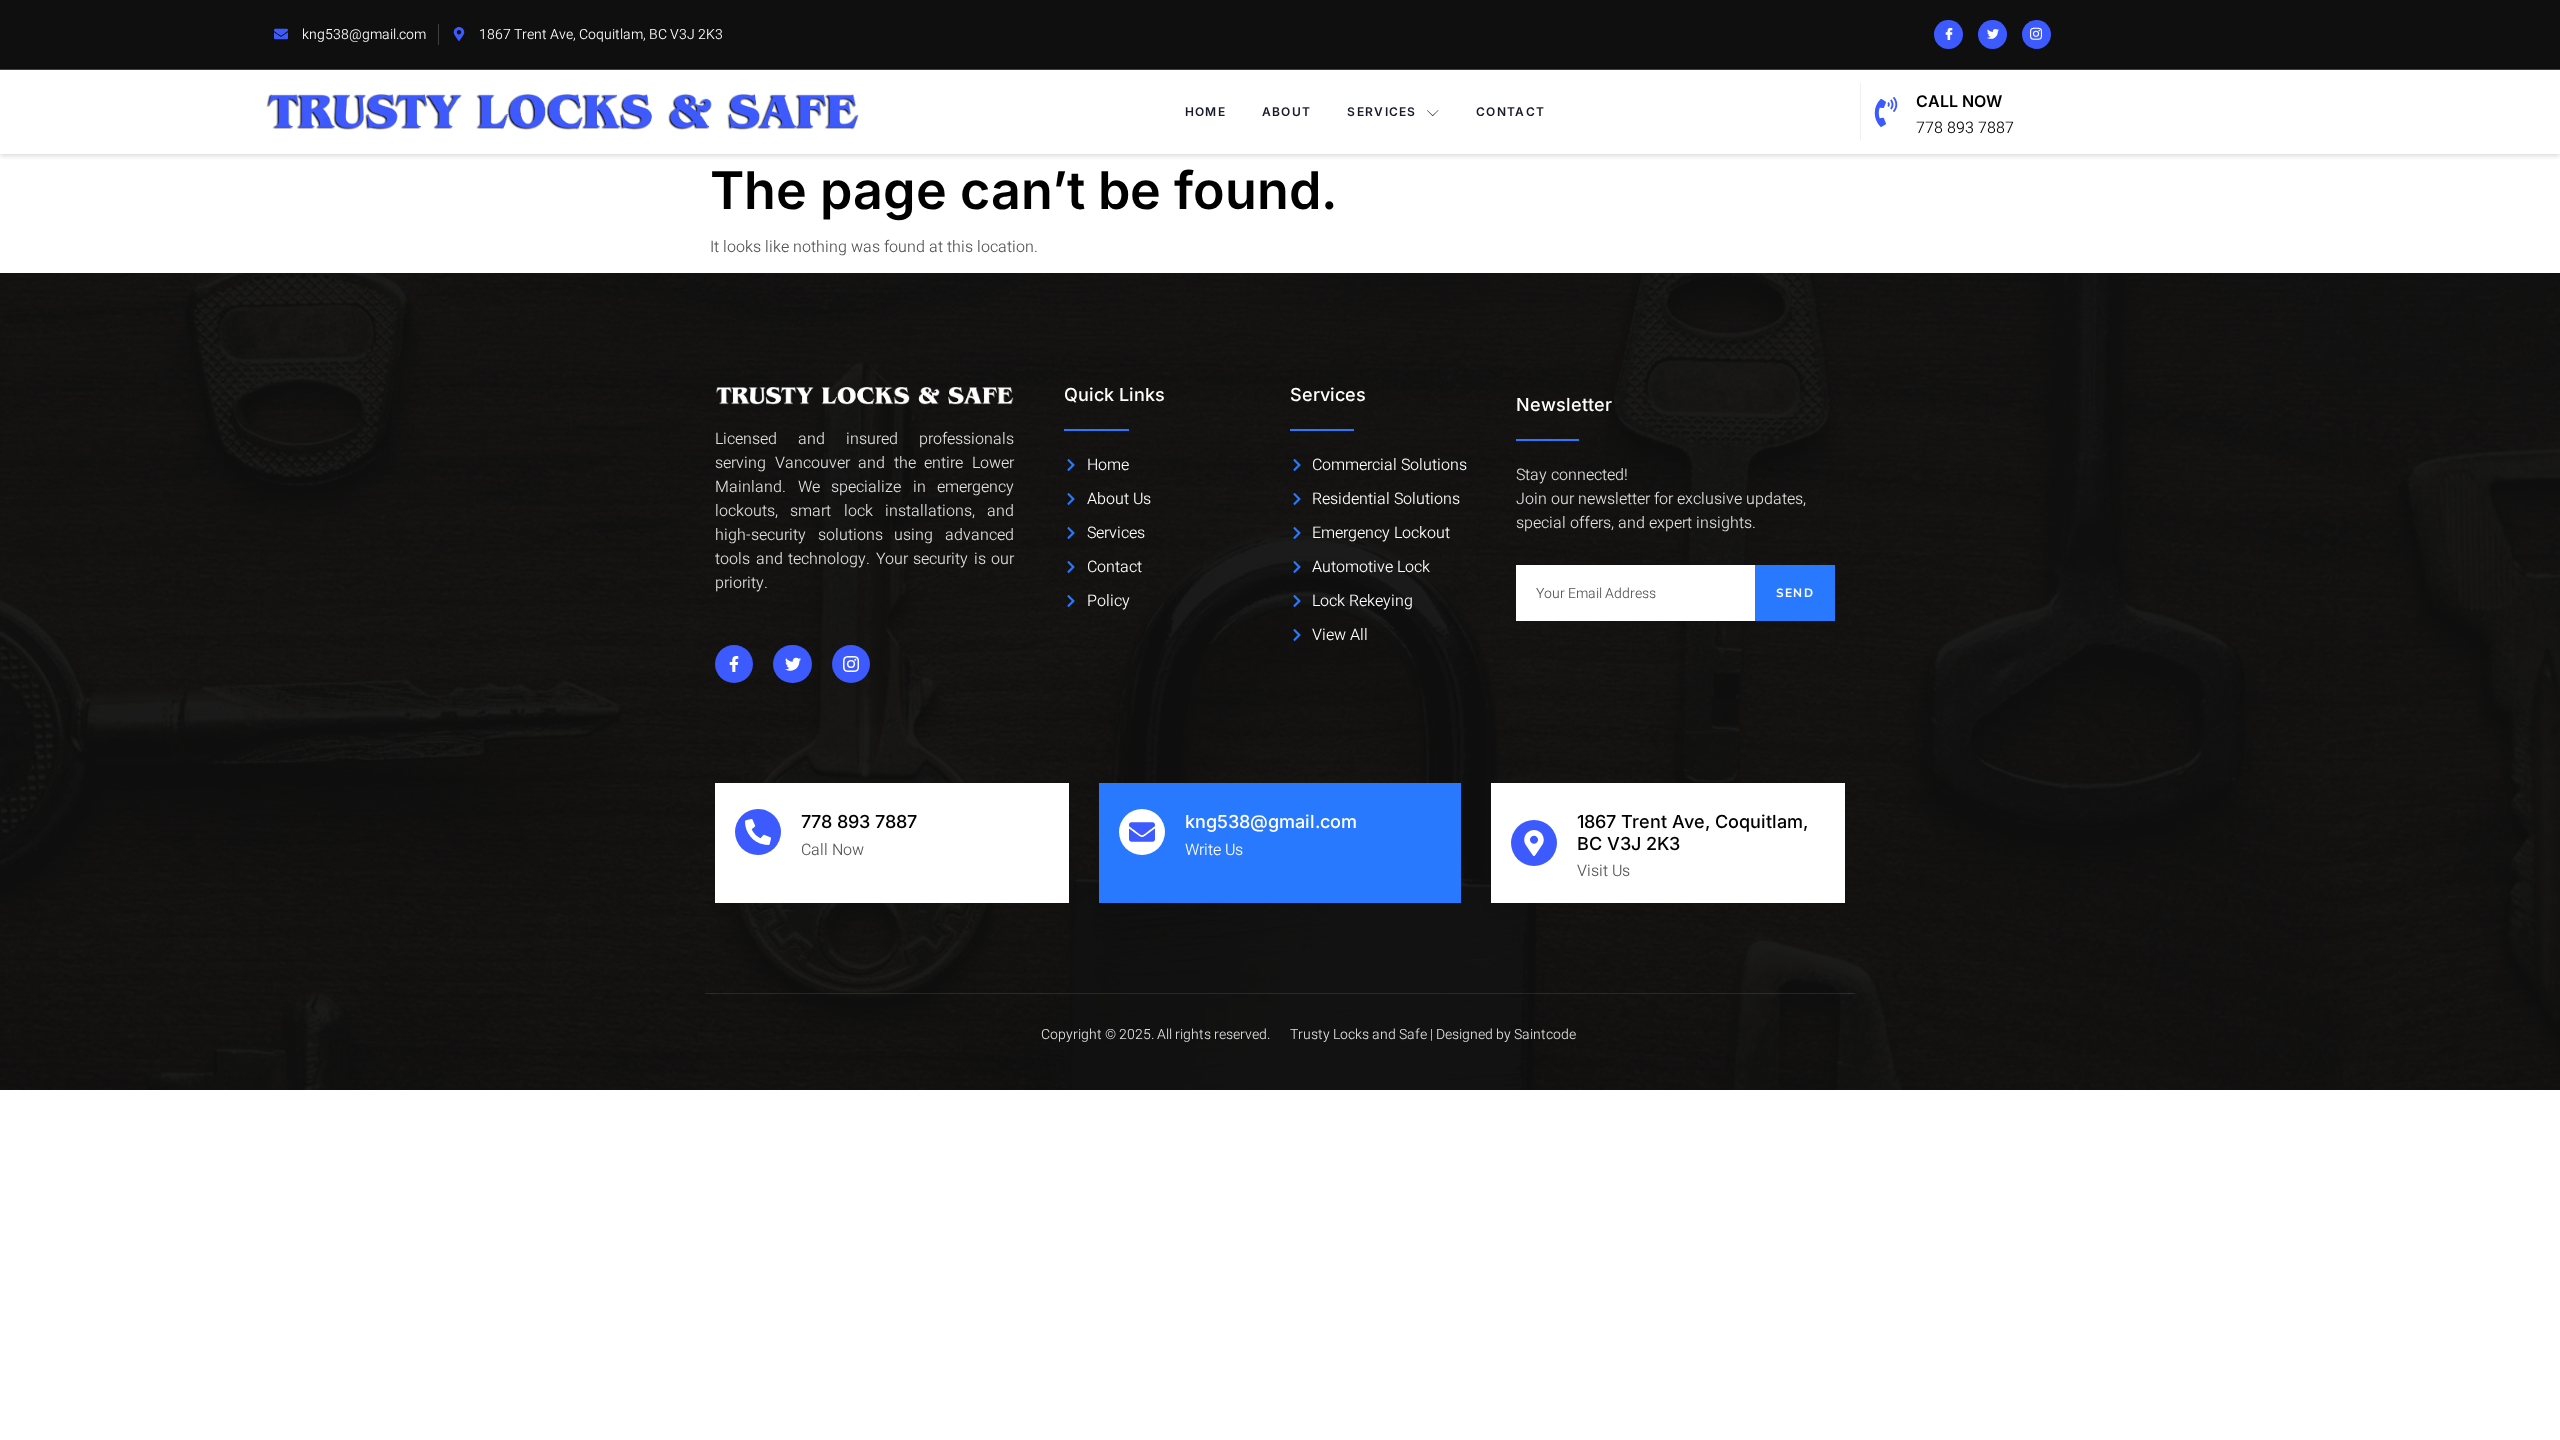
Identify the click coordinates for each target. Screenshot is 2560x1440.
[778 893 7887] (758, 832)
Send (1795, 593)
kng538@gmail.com (1271, 821)
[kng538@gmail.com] (1142, 832)
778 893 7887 (859, 821)
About (1287, 111)
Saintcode (1545, 1034)
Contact (1510, 111)
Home (1205, 111)
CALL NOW (1959, 101)
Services (1381, 111)
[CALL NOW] (1886, 112)
